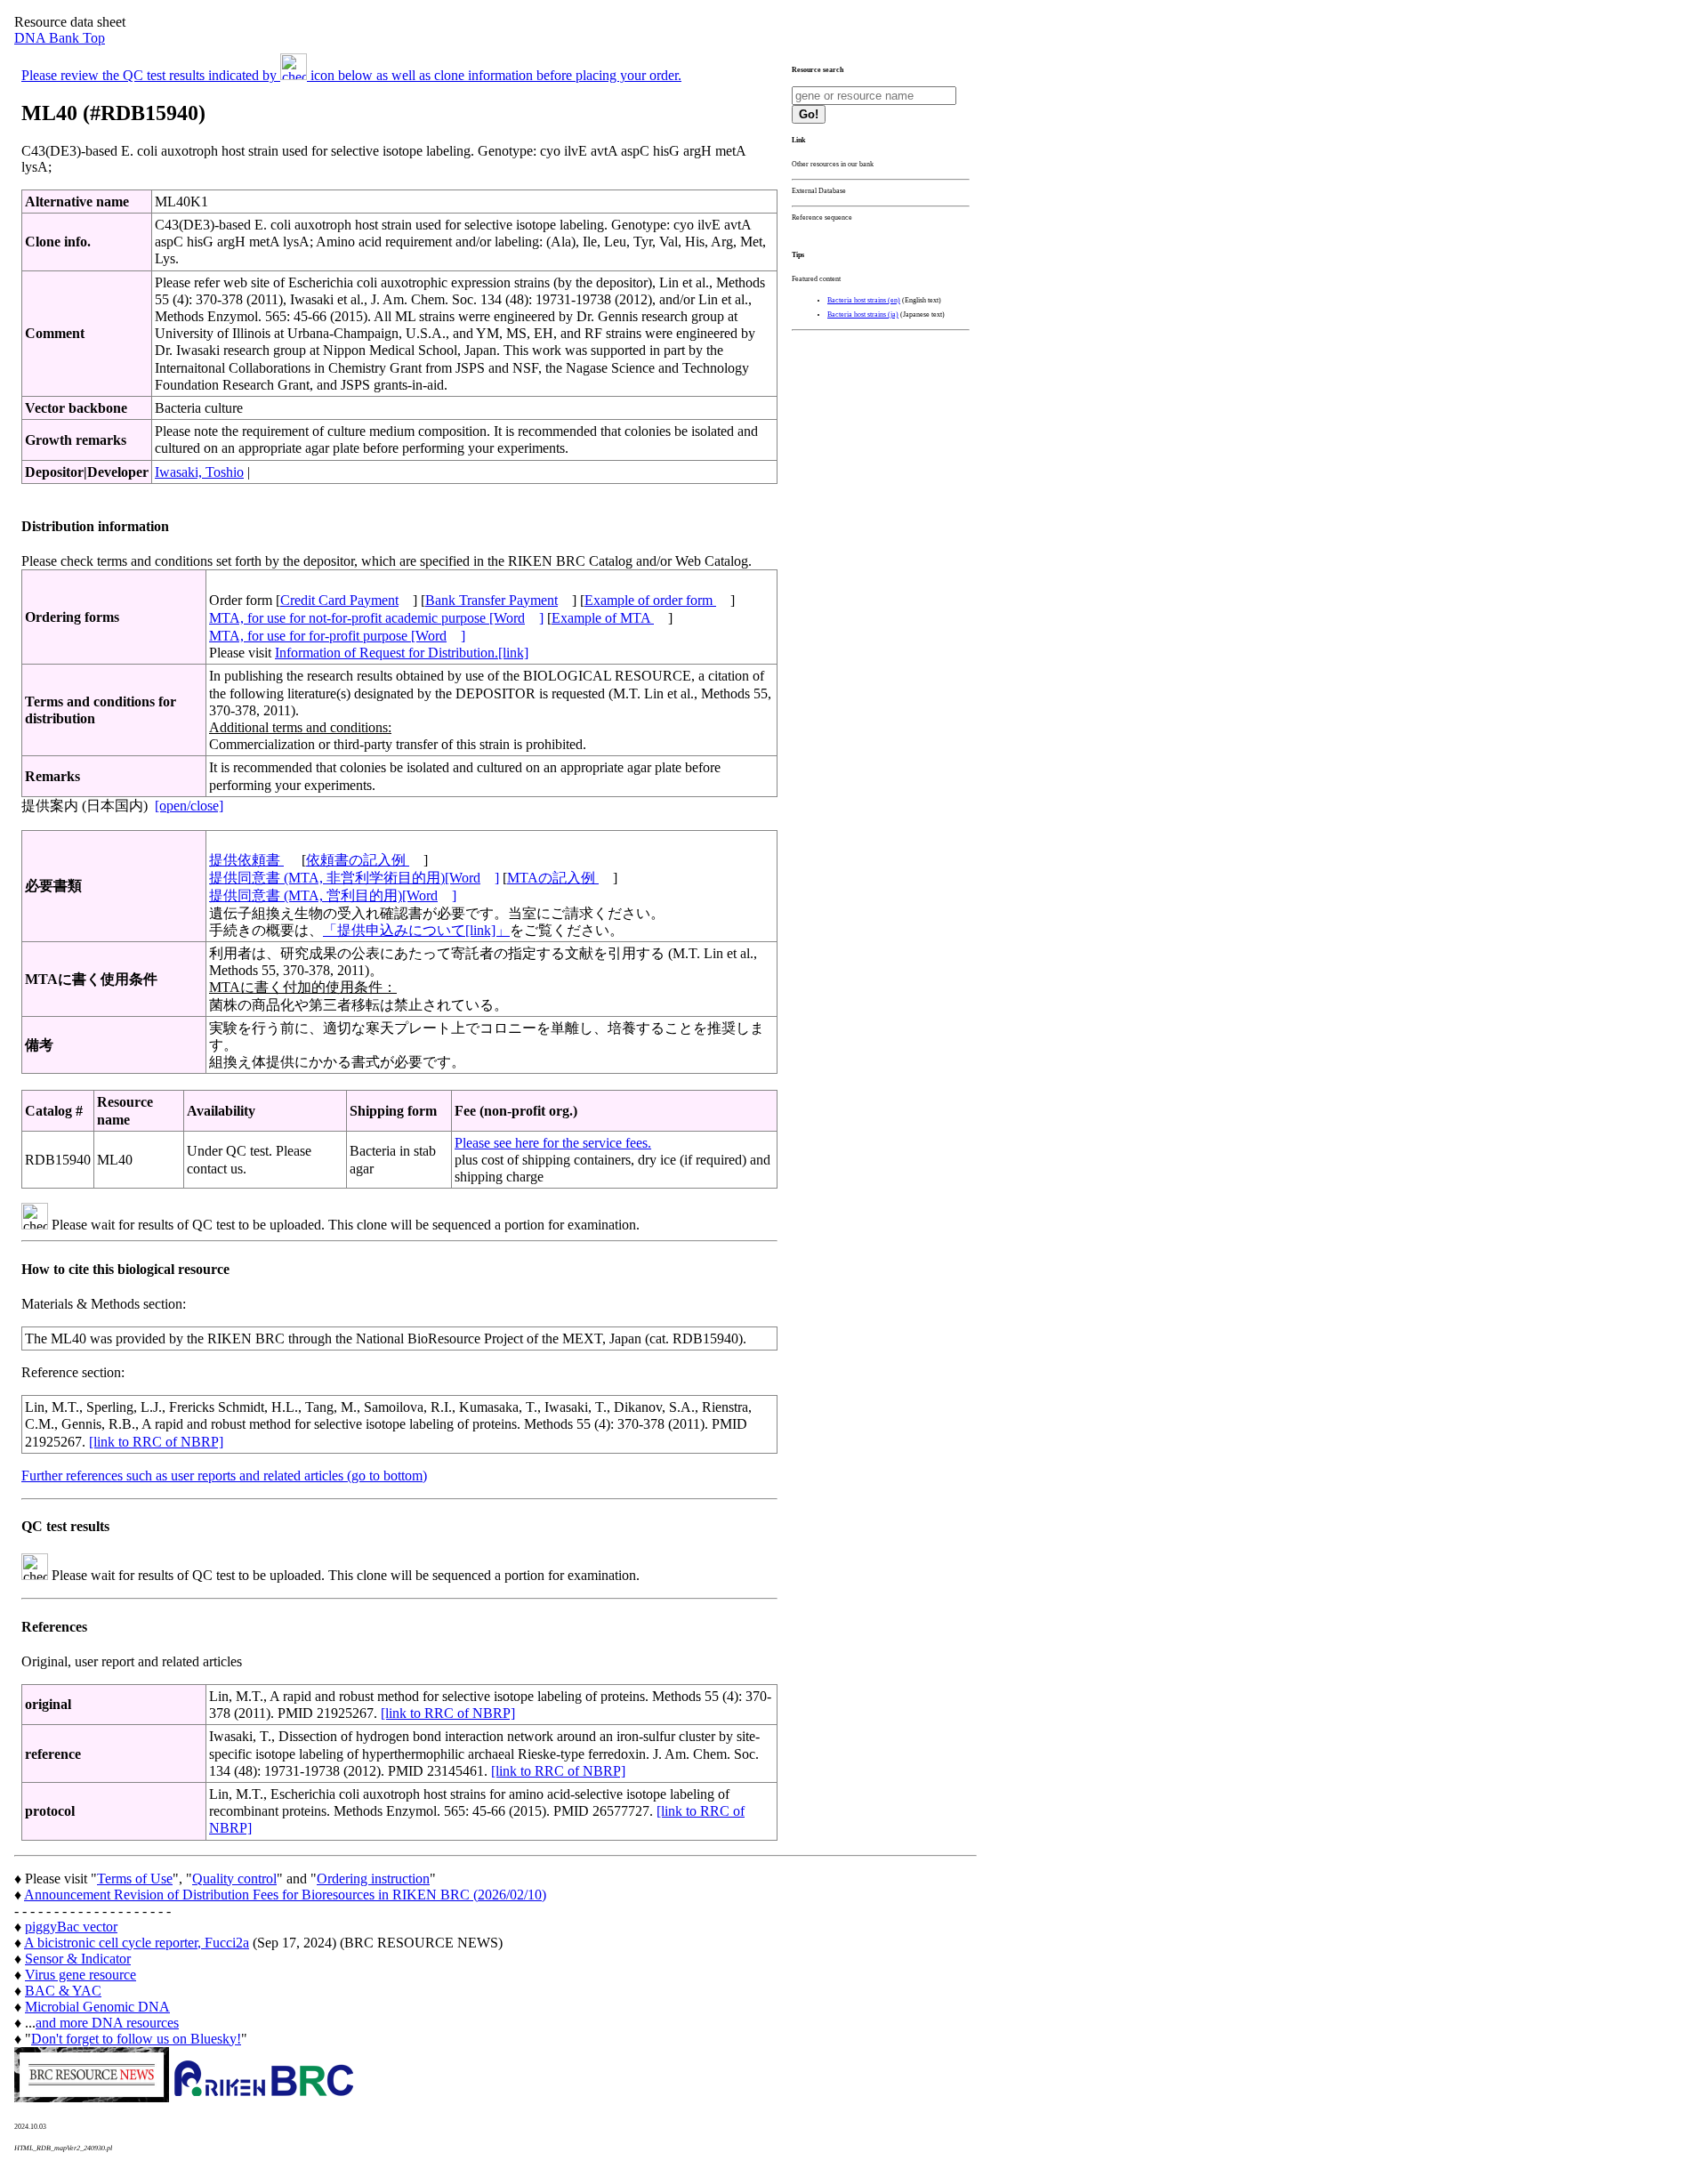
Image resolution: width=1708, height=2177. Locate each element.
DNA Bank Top (60, 38)
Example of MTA (603, 618)
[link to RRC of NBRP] (156, 1442)
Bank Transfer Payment (491, 600)
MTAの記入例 (553, 878)
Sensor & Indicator (78, 1959)
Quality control (234, 1879)
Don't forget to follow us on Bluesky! (136, 2039)
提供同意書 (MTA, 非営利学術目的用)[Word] (354, 878)
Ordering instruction (373, 1879)
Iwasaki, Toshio (199, 472)
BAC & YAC (63, 1991)
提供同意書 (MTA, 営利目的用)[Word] (333, 895)
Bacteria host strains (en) (864, 300)
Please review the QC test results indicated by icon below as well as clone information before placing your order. (351, 75)
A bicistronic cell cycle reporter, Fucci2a (137, 1943)
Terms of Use (135, 1879)
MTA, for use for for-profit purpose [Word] (337, 636)
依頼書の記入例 (358, 860)
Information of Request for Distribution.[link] (402, 653)
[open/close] (189, 806)
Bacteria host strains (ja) (863, 314)
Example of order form (650, 600)
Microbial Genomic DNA (97, 2007)
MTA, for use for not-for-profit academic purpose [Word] (376, 618)
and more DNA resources (107, 2023)
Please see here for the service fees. (553, 1143)
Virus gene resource (81, 1975)
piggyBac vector (71, 1927)
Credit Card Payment (339, 600)
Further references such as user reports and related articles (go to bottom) (224, 1476)
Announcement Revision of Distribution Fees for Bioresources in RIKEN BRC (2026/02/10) (285, 1895)
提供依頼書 (246, 860)
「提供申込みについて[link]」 (416, 930)
